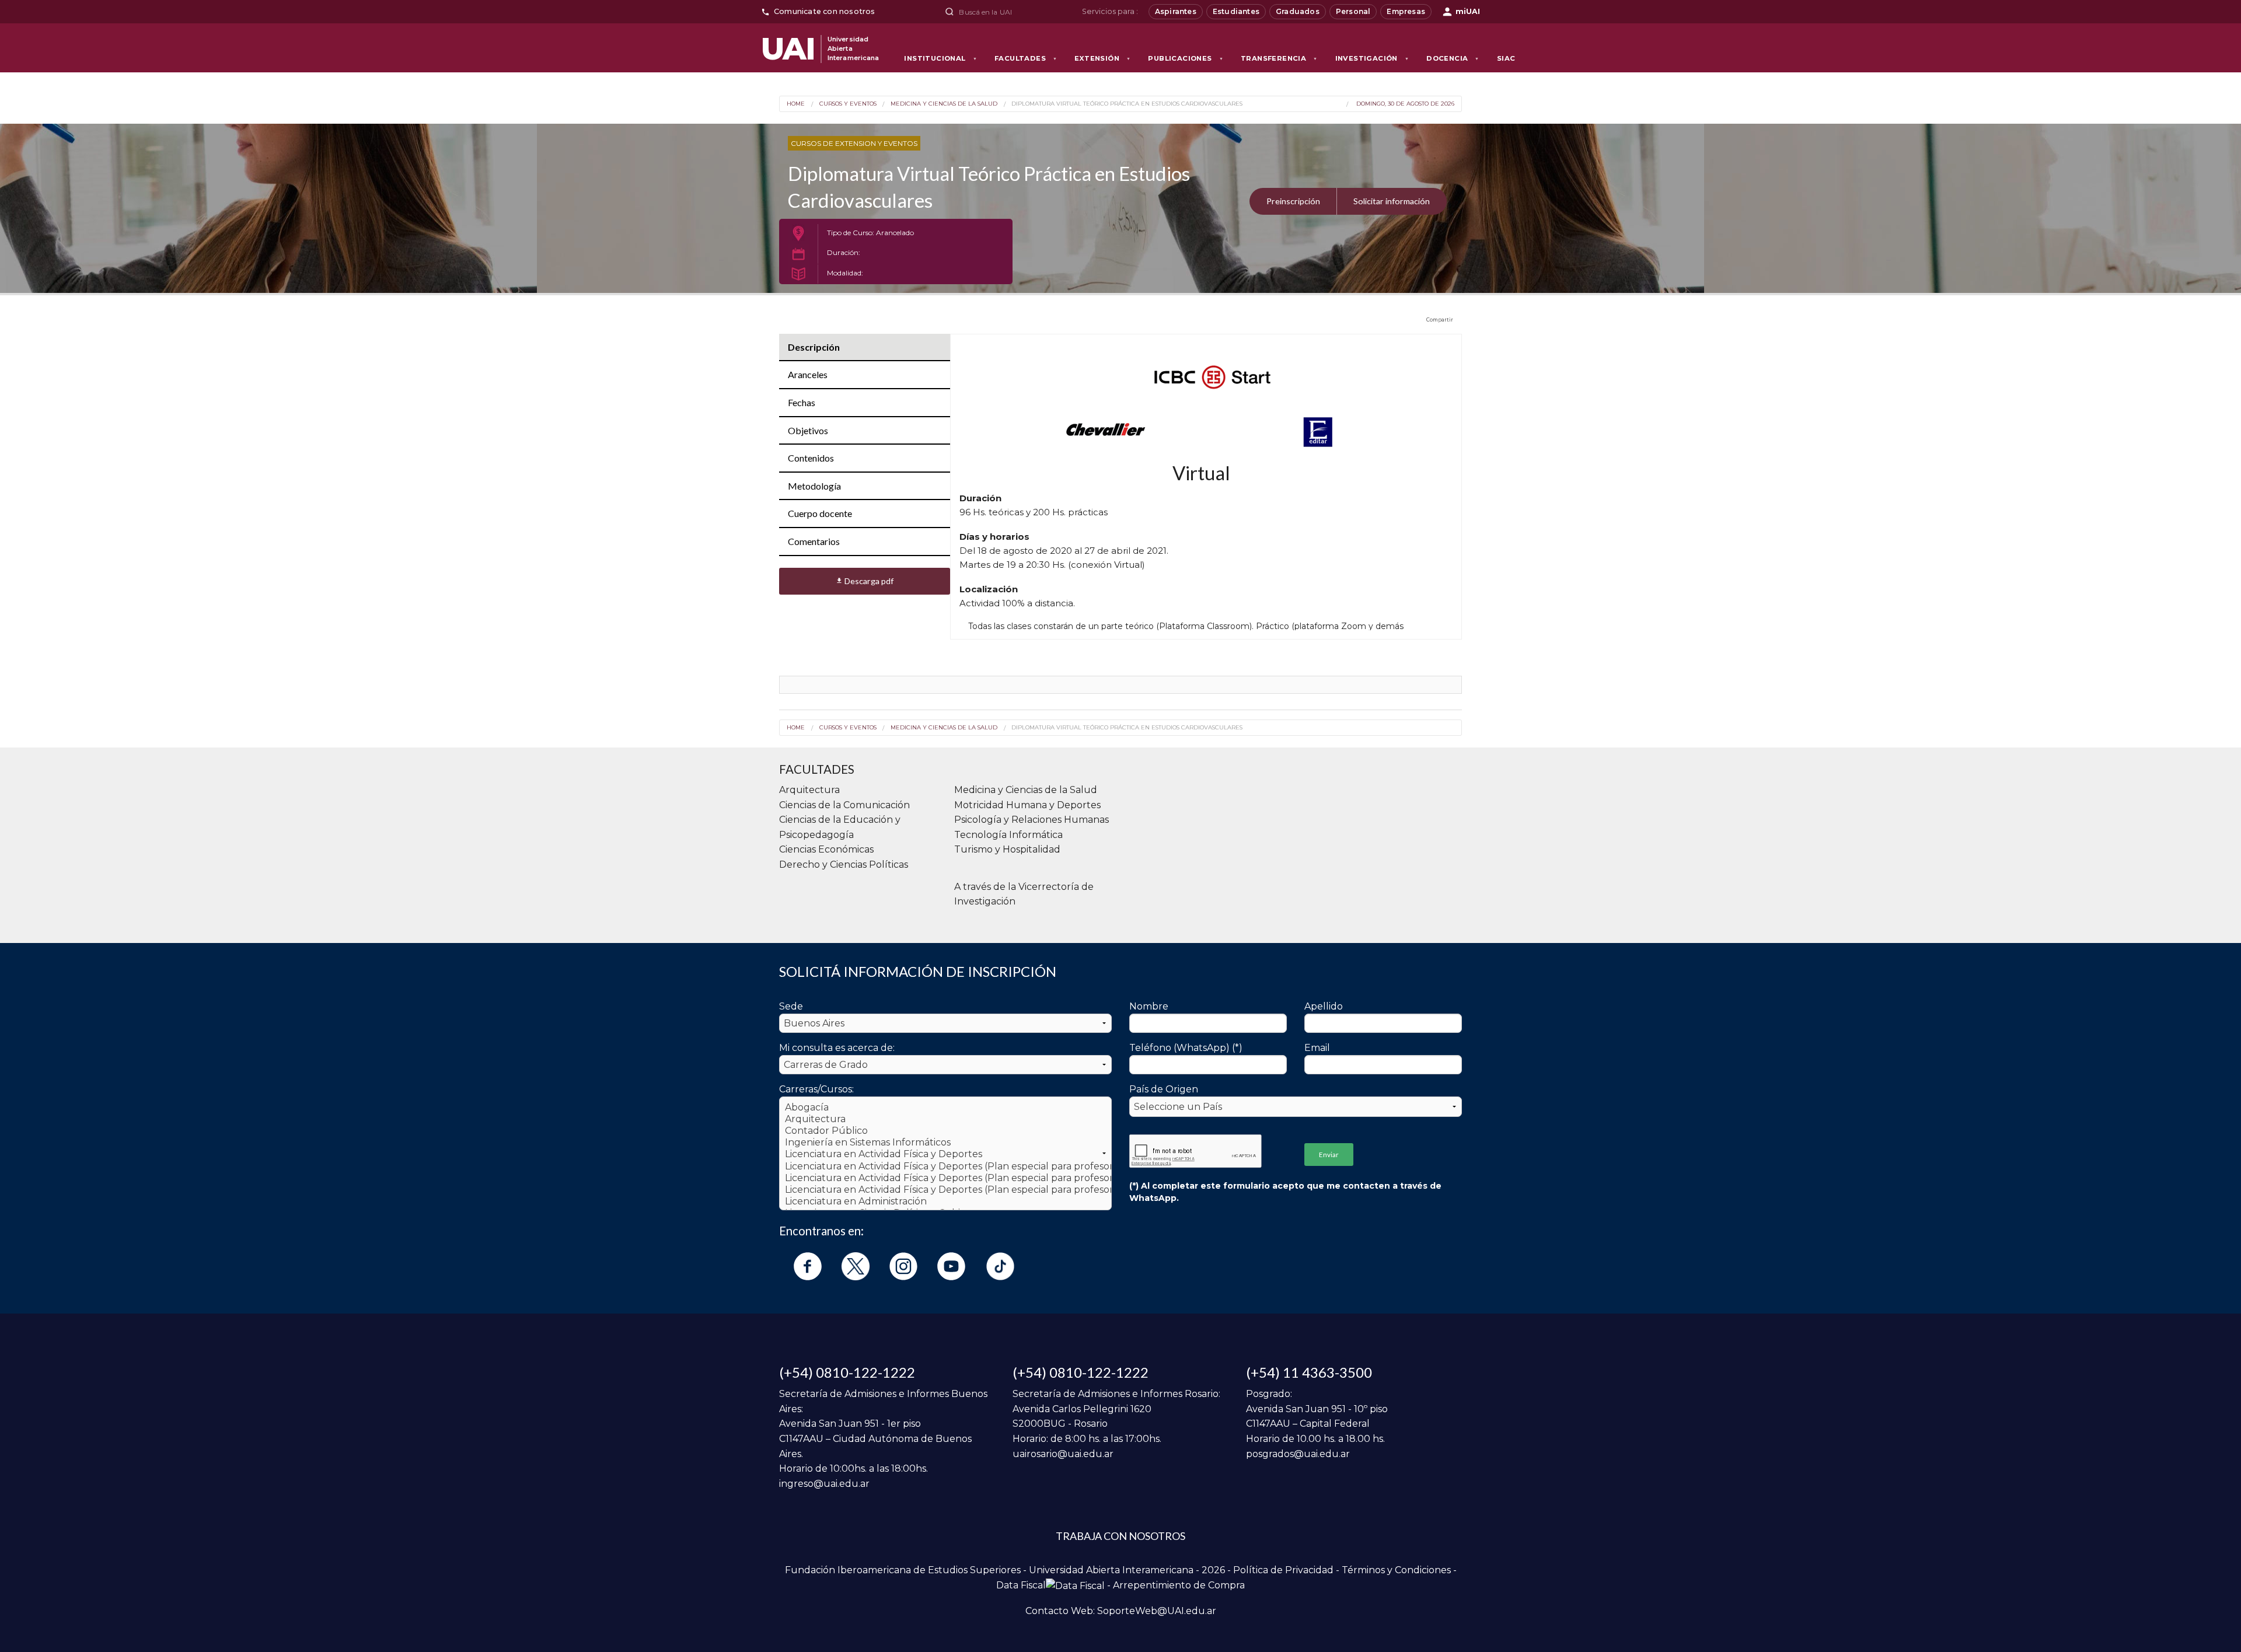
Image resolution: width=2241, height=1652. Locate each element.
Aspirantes (1176, 11)
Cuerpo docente (820, 513)
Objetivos (808, 430)
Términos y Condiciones (1396, 1570)
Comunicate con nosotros (825, 11)
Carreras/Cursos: (816, 1089)
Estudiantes (1236, 11)
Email (1317, 1048)
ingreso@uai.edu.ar (824, 1484)
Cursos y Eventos (848, 104)
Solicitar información (1392, 201)
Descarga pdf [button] (865, 581)
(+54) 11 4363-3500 (1309, 1372)
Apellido (1324, 1006)
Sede (791, 1006)
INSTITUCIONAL (940, 58)
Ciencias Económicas (826, 849)
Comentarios (814, 541)
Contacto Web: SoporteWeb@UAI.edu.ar (1121, 1611)
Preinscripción (1293, 201)
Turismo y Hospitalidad (1007, 849)
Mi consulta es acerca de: (837, 1048)
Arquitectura (809, 790)
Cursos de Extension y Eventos (854, 143)
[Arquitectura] (945, 1119)
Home (796, 104)
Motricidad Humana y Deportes (1027, 805)
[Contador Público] (945, 1131)
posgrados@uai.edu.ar (1298, 1454)
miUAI (1468, 11)
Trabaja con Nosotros (1120, 1536)
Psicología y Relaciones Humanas (1032, 820)
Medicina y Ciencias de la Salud (944, 104)
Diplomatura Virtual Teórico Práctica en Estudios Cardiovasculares (1127, 104)
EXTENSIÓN (1102, 58)
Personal (1353, 11)
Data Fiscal (1021, 1585)
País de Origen (1164, 1089)
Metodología (814, 486)
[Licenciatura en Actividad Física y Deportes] (945, 1154)
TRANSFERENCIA (1279, 58)
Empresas (1406, 11)
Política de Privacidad (1283, 1570)
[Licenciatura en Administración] (945, 1202)
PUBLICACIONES (1186, 58)
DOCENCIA (1453, 58)
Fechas (802, 402)
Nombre (1149, 1006)
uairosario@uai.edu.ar (1063, 1454)
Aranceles (808, 374)
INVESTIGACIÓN (1372, 58)
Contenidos (811, 458)
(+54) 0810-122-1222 (847, 1372)
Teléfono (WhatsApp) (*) (1186, 1048)
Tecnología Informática (1008, 835)
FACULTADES (1026, 58)
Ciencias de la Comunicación (844, 805)
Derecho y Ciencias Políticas (844, 865)
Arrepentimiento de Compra (1179, 1585)
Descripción (814, 347)
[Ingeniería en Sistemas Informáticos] (945, 1143)
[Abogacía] (945, 1108)
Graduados (1298, 11)
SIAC (1506, 58)
